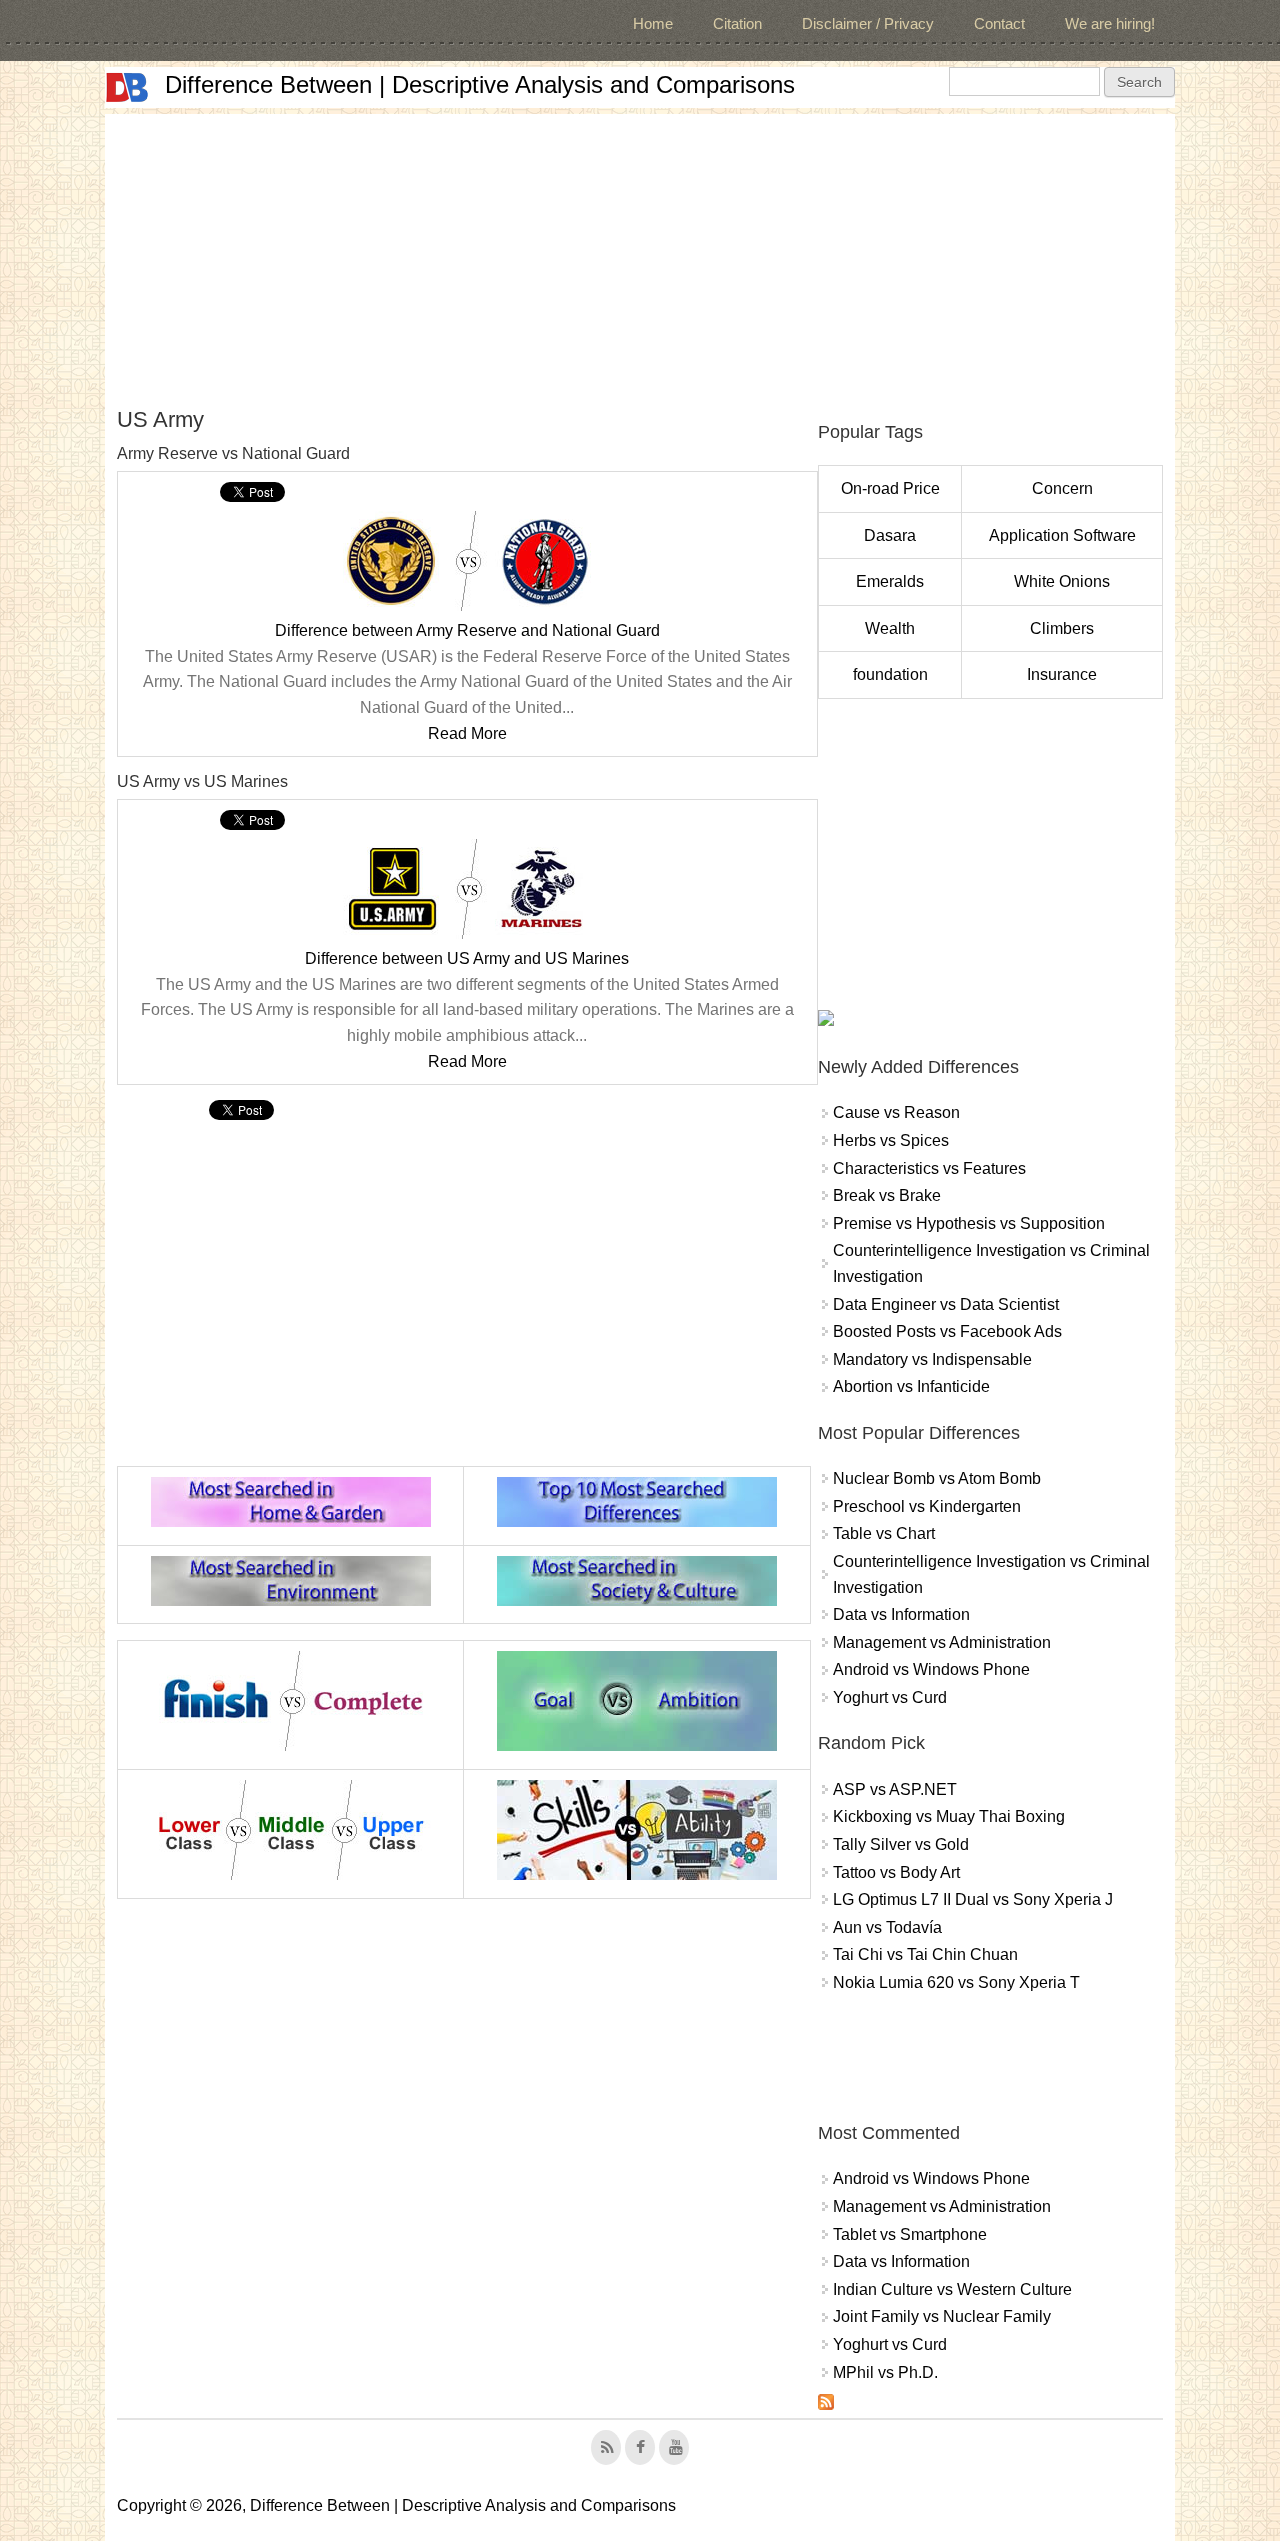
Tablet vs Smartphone (910, 2234)
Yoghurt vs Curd (890, 1697)
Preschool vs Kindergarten (927, 1506)
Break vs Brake (887, 1195)
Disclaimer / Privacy (868, 23)
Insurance (1062, 674)
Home (653, 23)
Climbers (1062, 628)
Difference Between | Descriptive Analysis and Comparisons (480, 84)
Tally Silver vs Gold (901, 1844)
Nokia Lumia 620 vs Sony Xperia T (956, 1982)
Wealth (890, 628)
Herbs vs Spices (891, 1140)
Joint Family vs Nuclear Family (942, 2316)
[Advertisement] (640, 254)
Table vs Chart (884, 1533)
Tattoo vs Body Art (896, 1872)
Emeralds (890, 581)
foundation (890, 674)
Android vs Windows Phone (931, 1669)
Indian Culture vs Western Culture (952, 2289)
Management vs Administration (942, 1642)
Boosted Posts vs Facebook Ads (947, 1331)
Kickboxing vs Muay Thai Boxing (949, 1816)
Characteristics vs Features (929, 1168)
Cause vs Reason (896, 1112)
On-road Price (890, 488)
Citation (737, 23)
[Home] (127, 87)
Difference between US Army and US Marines (467, 958)
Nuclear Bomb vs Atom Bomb (937, 1478)
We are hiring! (1110, 23)
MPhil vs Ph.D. (885, 2372)
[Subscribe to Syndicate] (826, 2404)
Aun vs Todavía (887, 1927)
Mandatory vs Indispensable (932, 1359)
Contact (999, 23)
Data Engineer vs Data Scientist (946, 1304)
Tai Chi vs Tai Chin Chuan (925, 1954)
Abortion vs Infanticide (911, 1386)
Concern (1062, 488)
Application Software (1062, 535)
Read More (467, 733)
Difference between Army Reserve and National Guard (467, 630)
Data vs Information (901, 1614)
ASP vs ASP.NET (895, 1789)
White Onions (1062, 581)
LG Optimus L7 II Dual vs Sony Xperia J (973, 1899)
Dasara (890, 535)
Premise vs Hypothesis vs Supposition (969, 1223)
